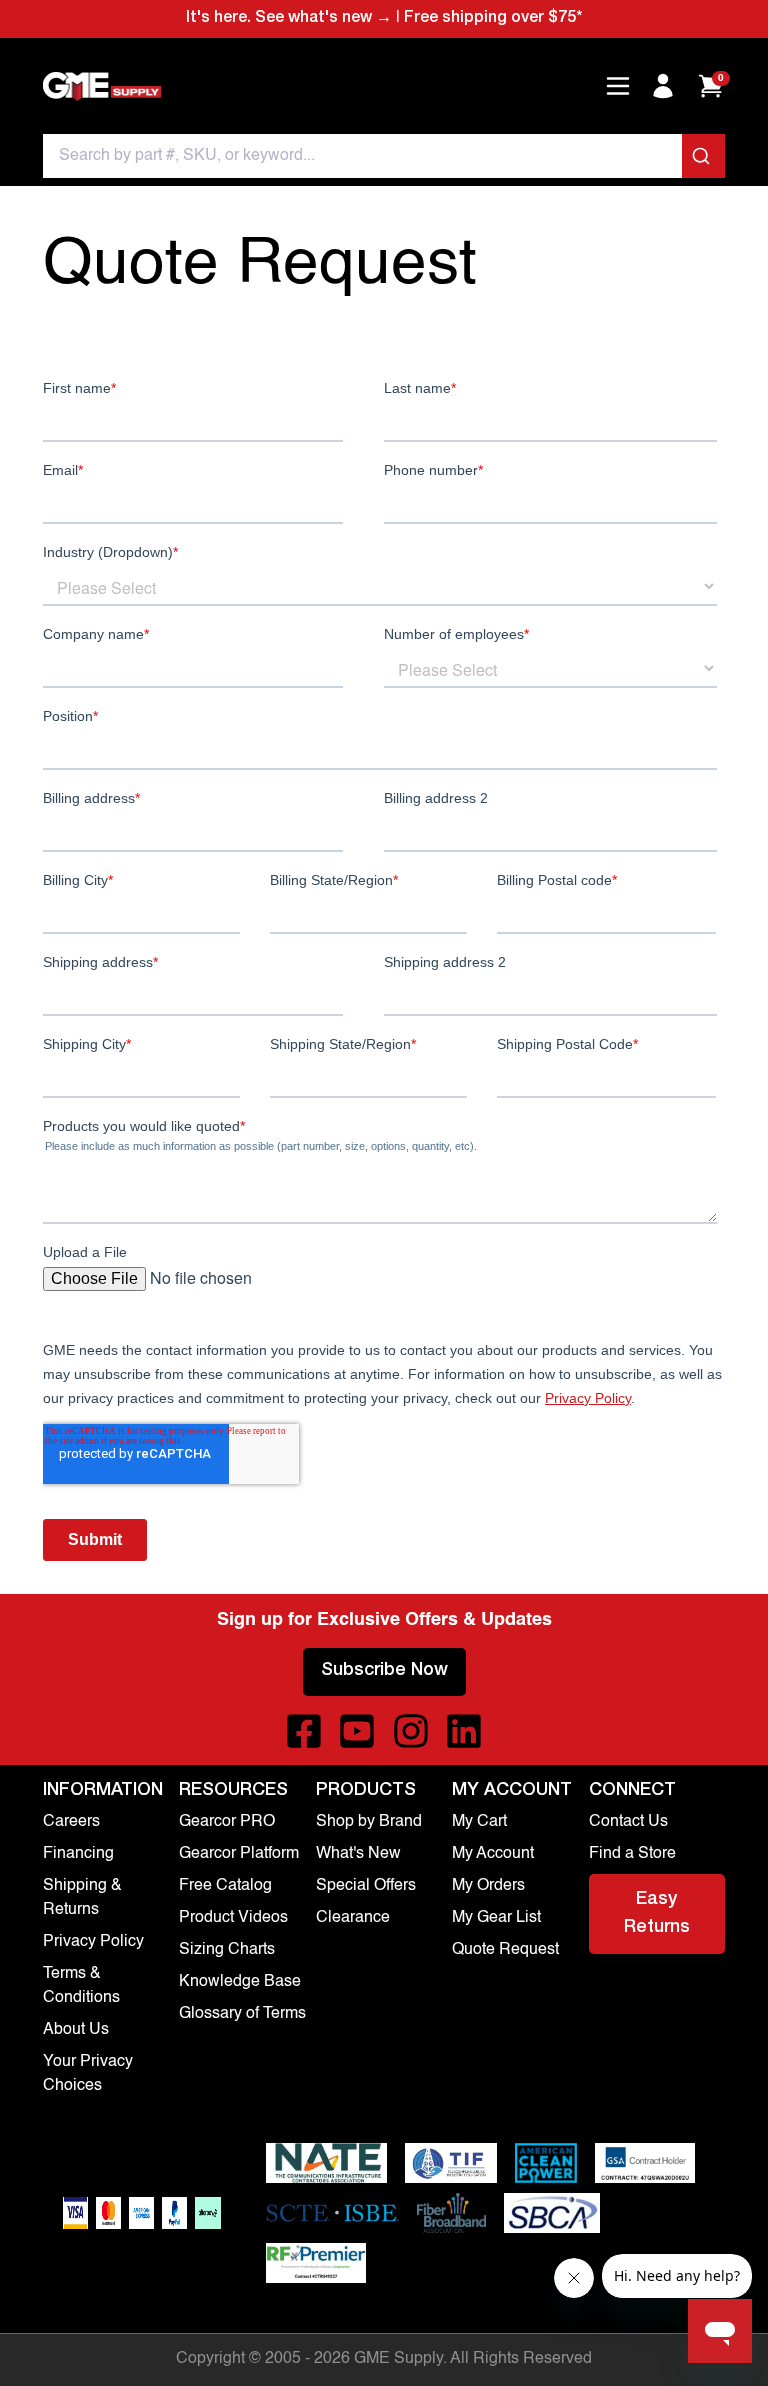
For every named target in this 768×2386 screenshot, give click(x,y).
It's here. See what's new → (289, 19)
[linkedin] (464, 1731)
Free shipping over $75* (493, 19)
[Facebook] (304, 1731)
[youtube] (357, 1731)
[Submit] (703, 156)
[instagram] (411, 1731)
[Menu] (618, 86)
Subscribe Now (384, 1671)
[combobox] (384, 156)
